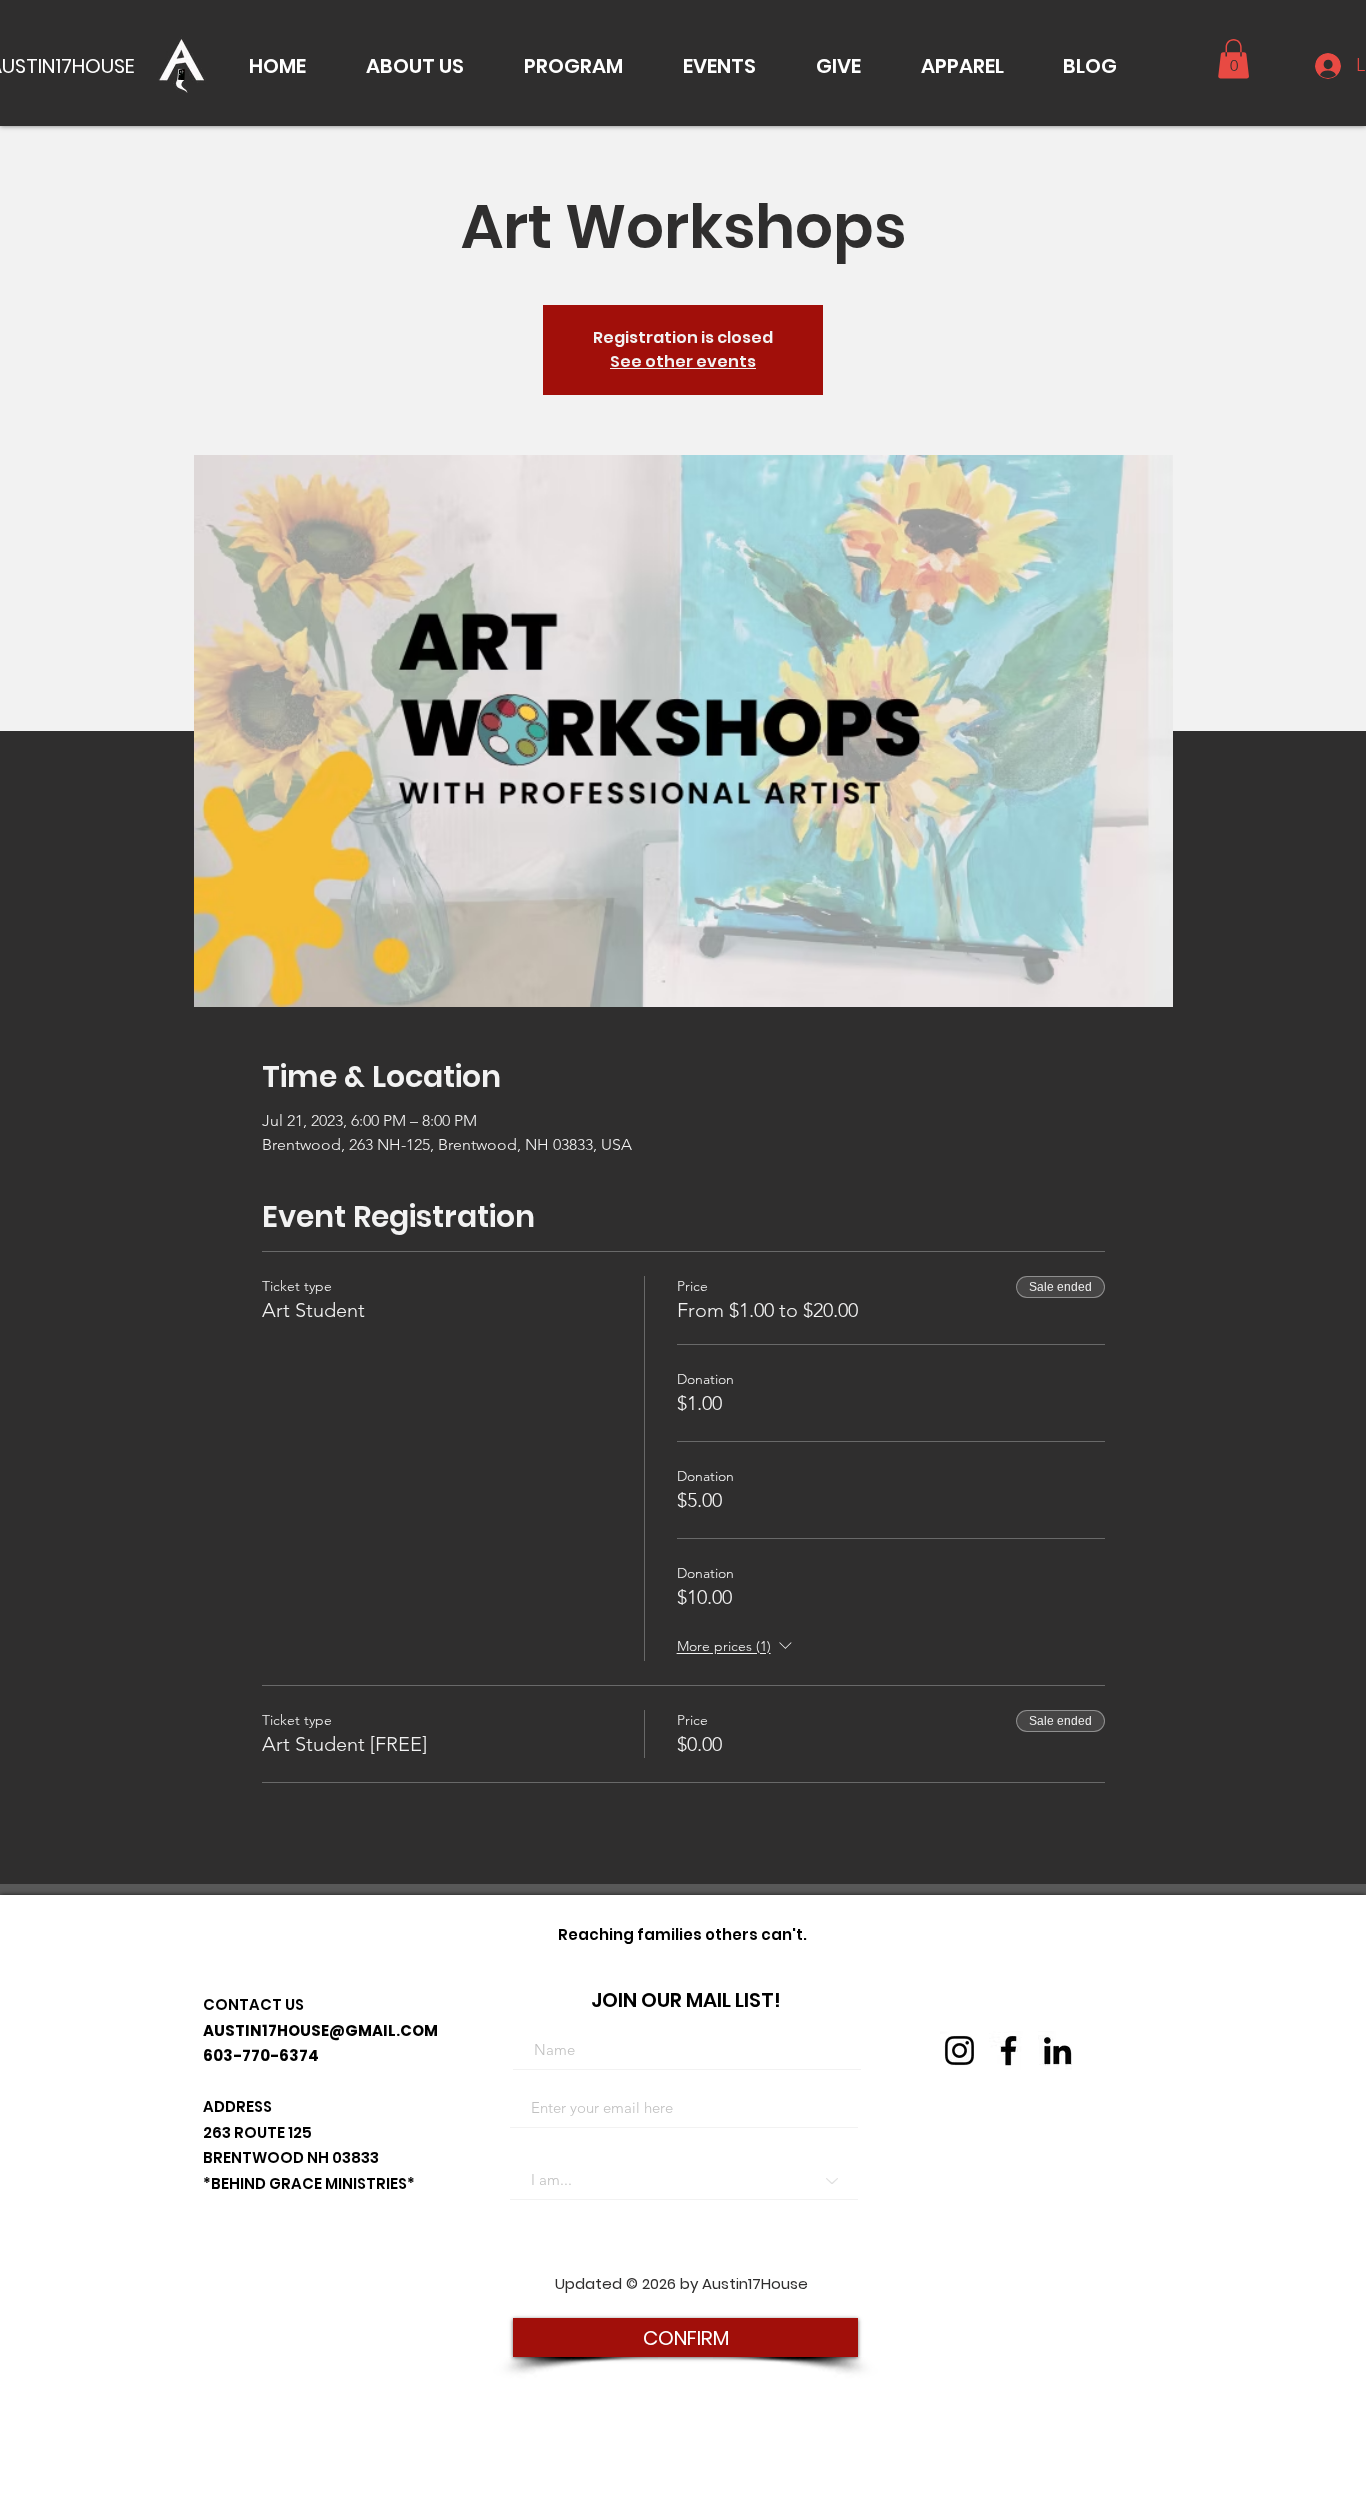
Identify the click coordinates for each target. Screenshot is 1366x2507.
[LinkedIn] (1057, 2050)
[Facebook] (1008, 2050)
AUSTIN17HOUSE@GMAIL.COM (320, 2030)
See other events (683, 361)
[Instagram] (959, 2050)
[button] (415, 66)
